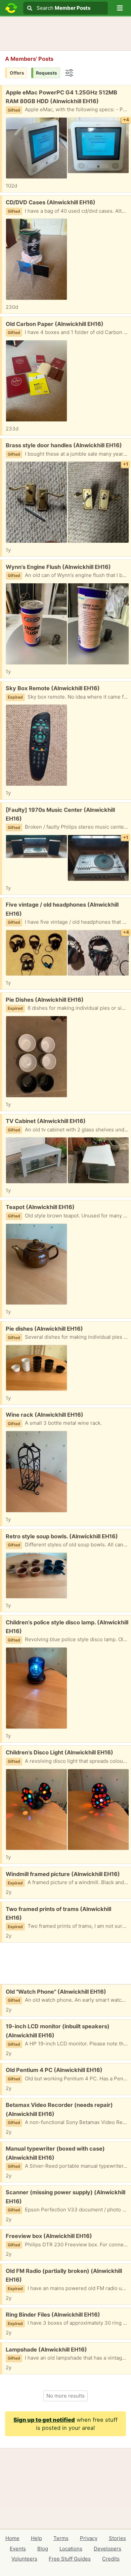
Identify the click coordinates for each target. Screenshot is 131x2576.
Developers (107, 2549)
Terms (61, 2538)
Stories (117, 2538)
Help (36, 2538)
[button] (120, 8)
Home (12, 2538)
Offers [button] (17, 73)
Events (18, 2549)
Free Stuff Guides (70, 2559)
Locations (71, 2549)
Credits (111, 2559)
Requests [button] (47, 73)
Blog (43, 2549)
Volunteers (24, 2559)
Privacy (89, 2538)
